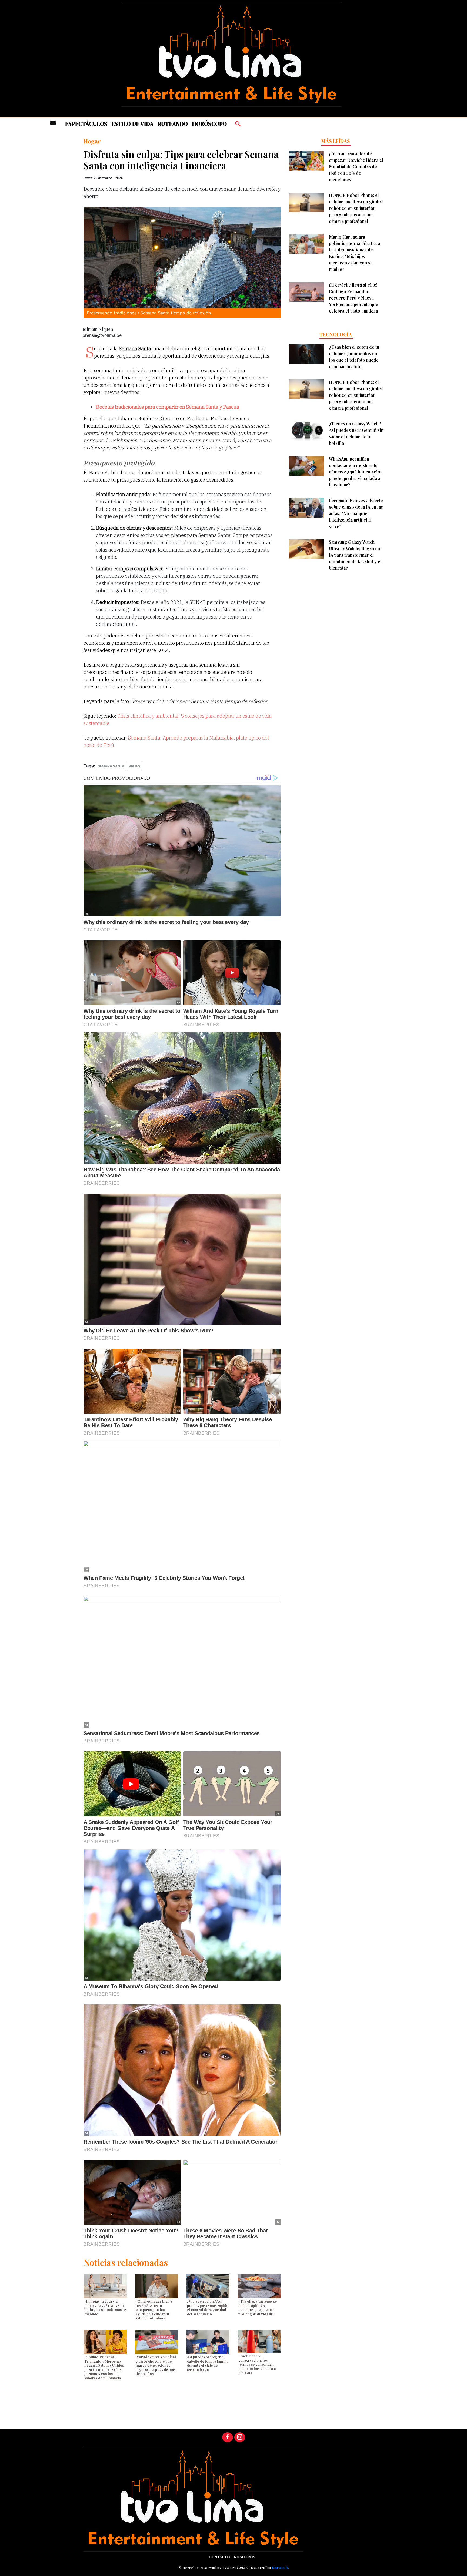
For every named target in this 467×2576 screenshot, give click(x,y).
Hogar (92, 141)
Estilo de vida (132, 124)
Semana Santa (111, 766)
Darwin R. (280, 2568)
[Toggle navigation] (53, 123)
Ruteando (173, 124)
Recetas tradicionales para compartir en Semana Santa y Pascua (168, 407)
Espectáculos (86, 124)
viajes (134, 766)
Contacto (220, 2557)
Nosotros (245, 2557)
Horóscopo (209, 124)
